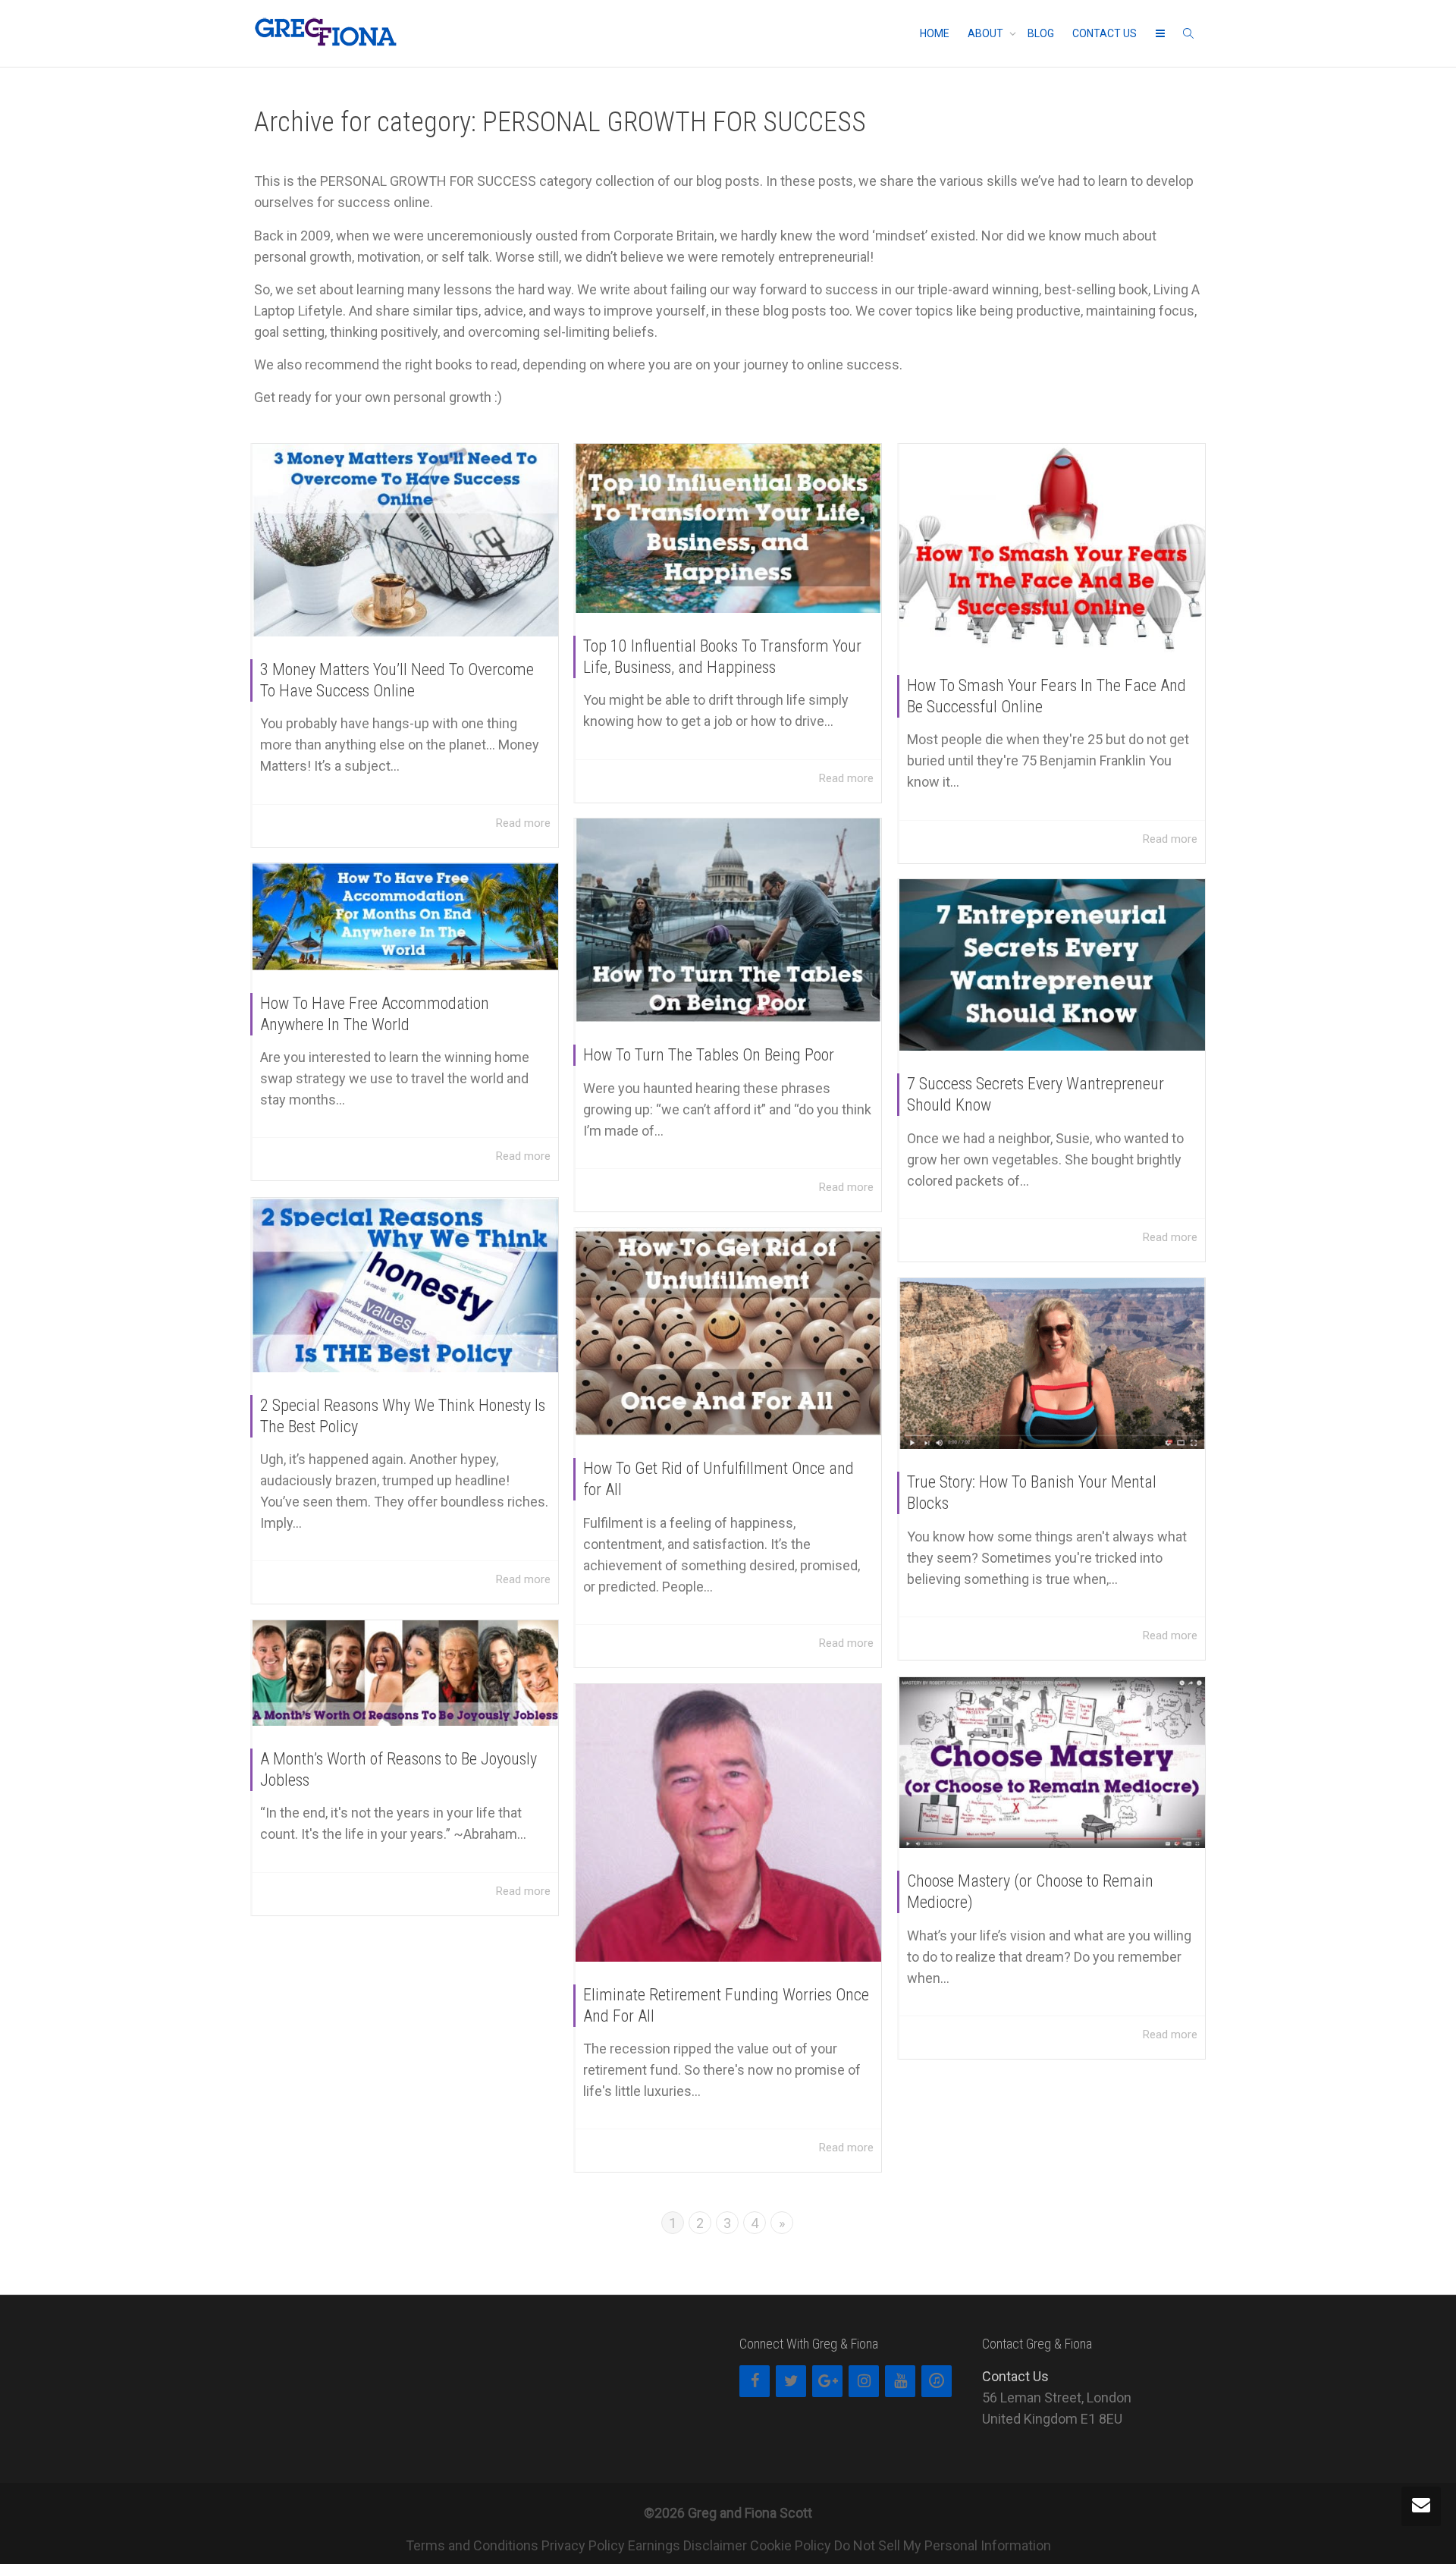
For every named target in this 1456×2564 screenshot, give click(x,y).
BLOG (1041, 33)
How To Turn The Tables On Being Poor (709, 1055)
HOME (935, 33)
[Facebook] (755, 2381)
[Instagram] (864, 2381)
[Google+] (827, 2381)
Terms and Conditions (472, 2545)
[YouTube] (900, 2381)
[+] (405, 540)
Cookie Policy (791, 2545)
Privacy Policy (583, 2545)
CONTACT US (1105, 33)
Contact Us (1015, 2376)
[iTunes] (937, 2381)
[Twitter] (791, 2381)
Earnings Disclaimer (687, 2545)
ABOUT (987, 33)
